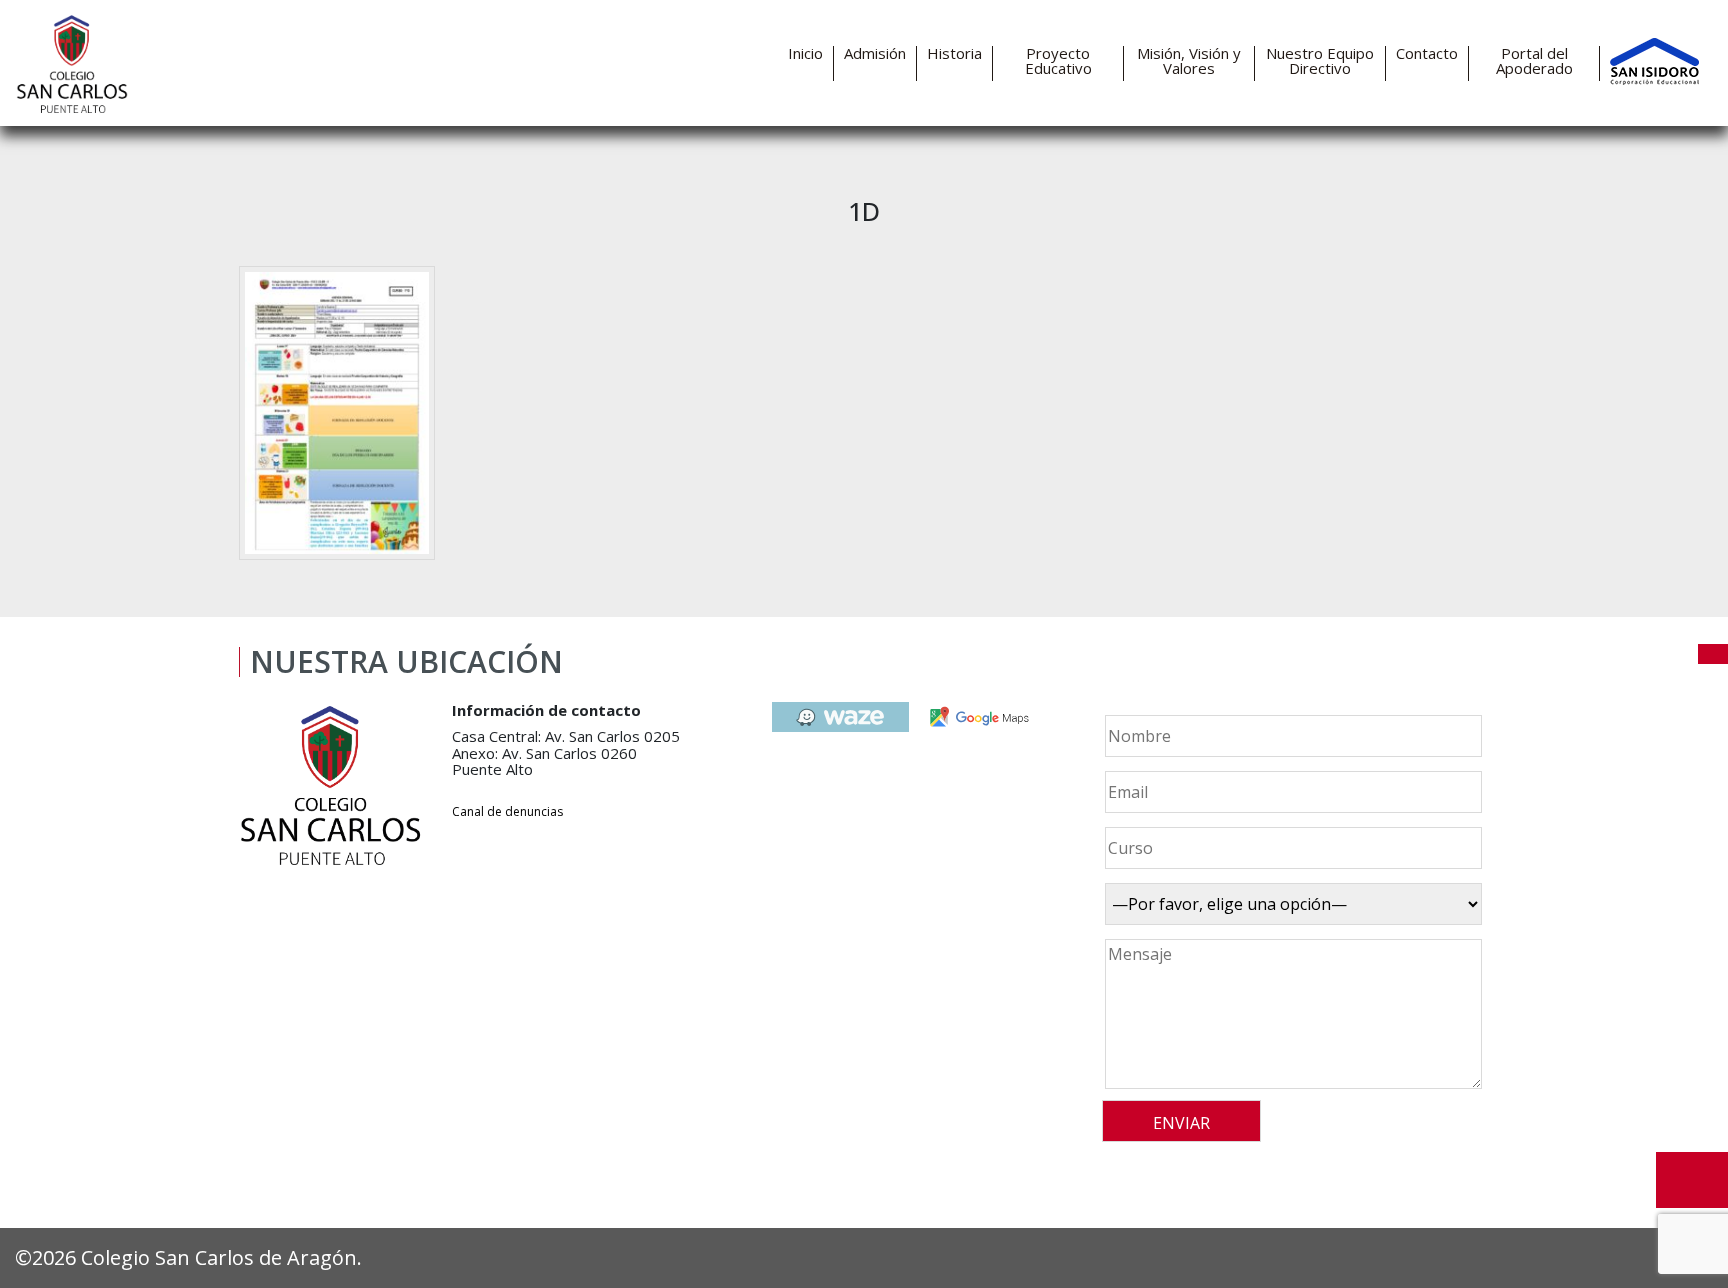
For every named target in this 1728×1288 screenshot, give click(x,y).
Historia (954, 53)
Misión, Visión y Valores (1189, 61)
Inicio (805, 53)
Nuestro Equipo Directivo (1320, 61)
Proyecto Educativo (1058, 61)
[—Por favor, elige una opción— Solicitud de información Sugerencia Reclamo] (1290, 904)
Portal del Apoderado (1534, 61)
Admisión (875, 53)
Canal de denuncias (507, 811)
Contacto (1427, 53)
